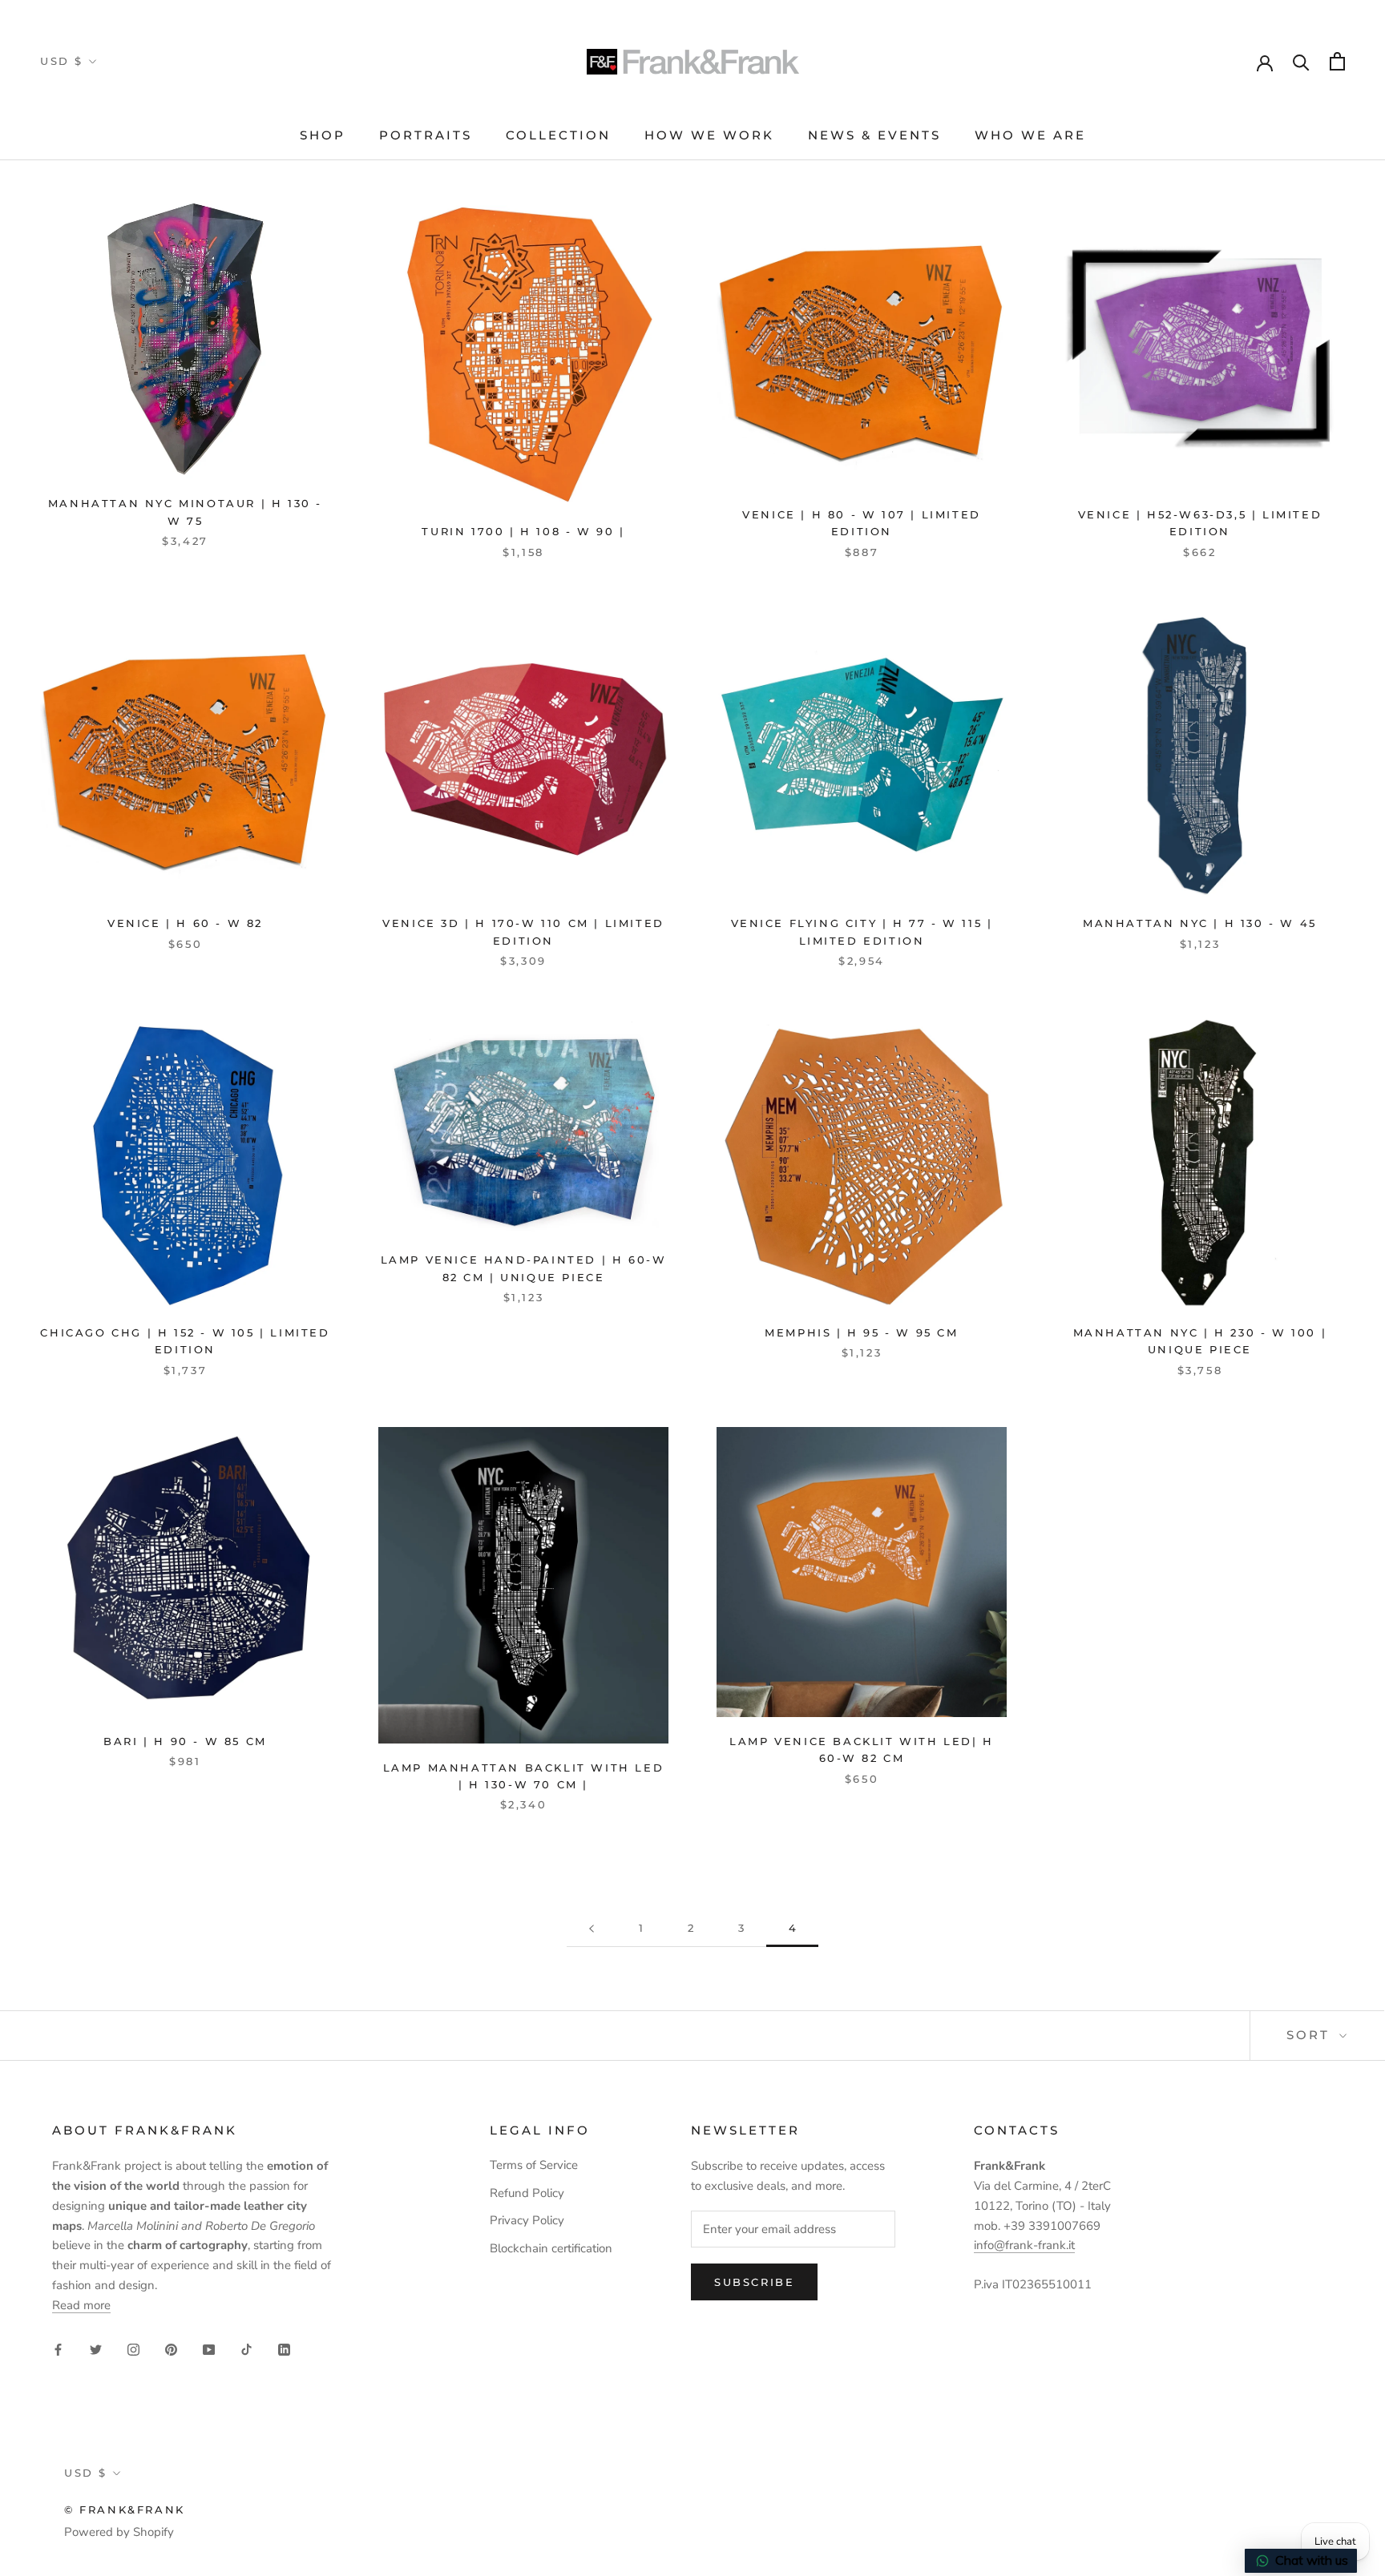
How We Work (709, 135)
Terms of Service (534, 2165)
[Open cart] (1337, 61)
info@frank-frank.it (1024, 2245)
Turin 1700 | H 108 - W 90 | (523, 531)
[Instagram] (133, 2349)
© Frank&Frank (125, 2509)
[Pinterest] (171, 2349)
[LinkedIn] (284, 2349)
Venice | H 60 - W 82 (185, 923)
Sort (1311, 2035)
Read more (81, 2305)
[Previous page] (592, 1929)
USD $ (62, 61)
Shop (323, 135)
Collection (558, 135)
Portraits (426, 135)
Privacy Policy (527, 2220)
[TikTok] (246, 2349)
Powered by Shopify (119, 2532)
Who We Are (1030, 135)
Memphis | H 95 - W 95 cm (861, 1332)
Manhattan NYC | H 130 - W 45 (1200, 923)
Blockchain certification (551, 2248)
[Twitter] (96, 2349)
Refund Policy (527, 2193)
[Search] (1301, 61)
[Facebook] (58, 2349)
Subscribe (754, 2282)
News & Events (874, 135)
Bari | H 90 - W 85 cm (185, 1741)
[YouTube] (209, 2349)
